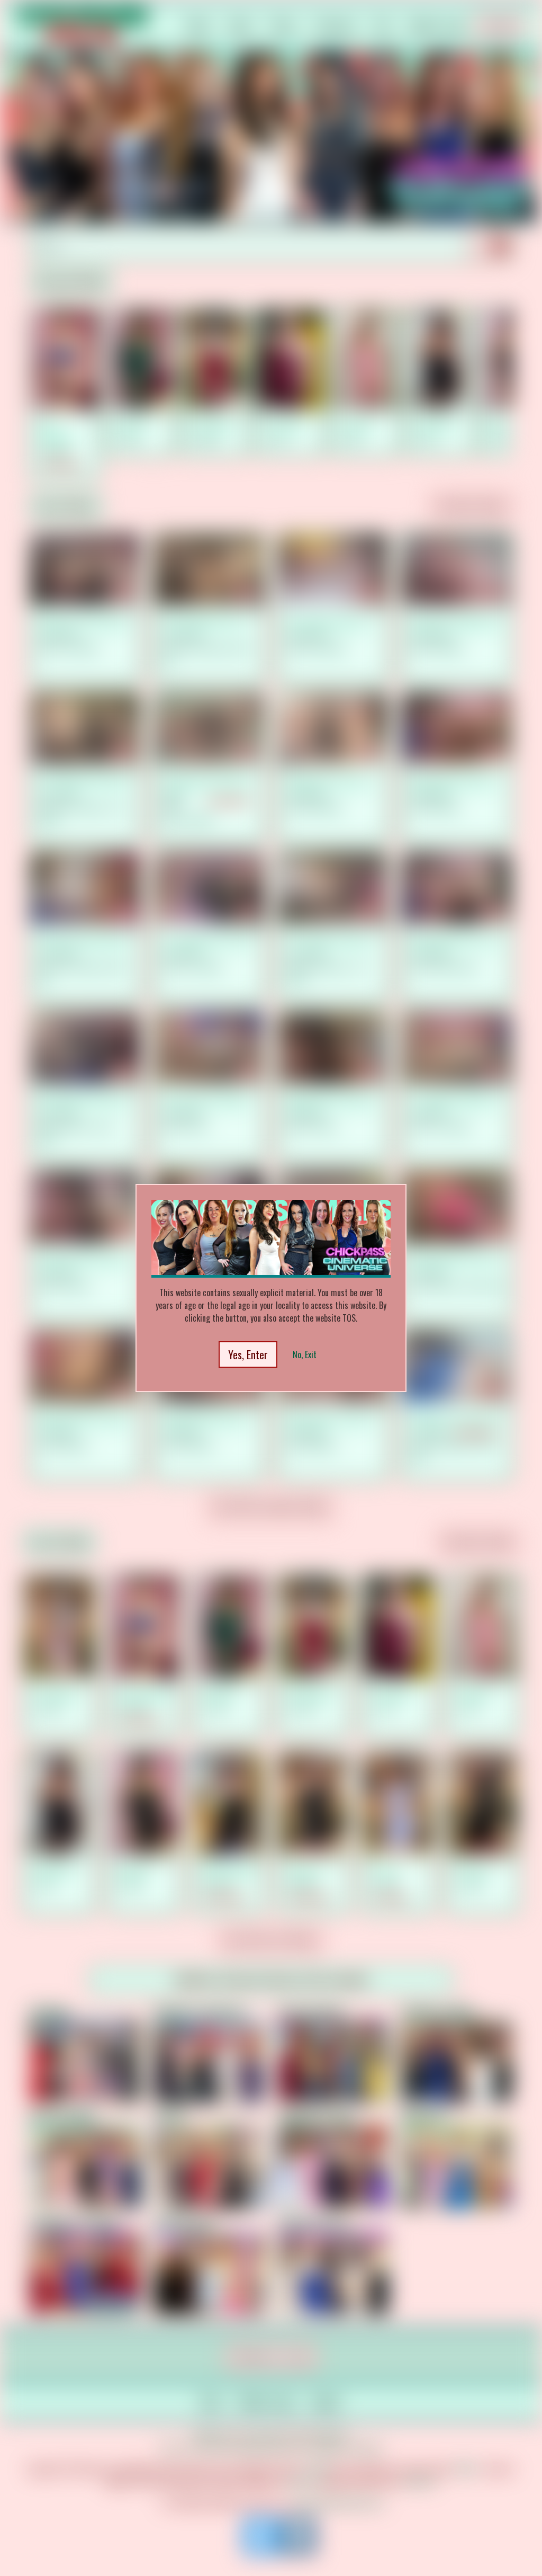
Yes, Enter (248, 1354)
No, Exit (305, 1354)
